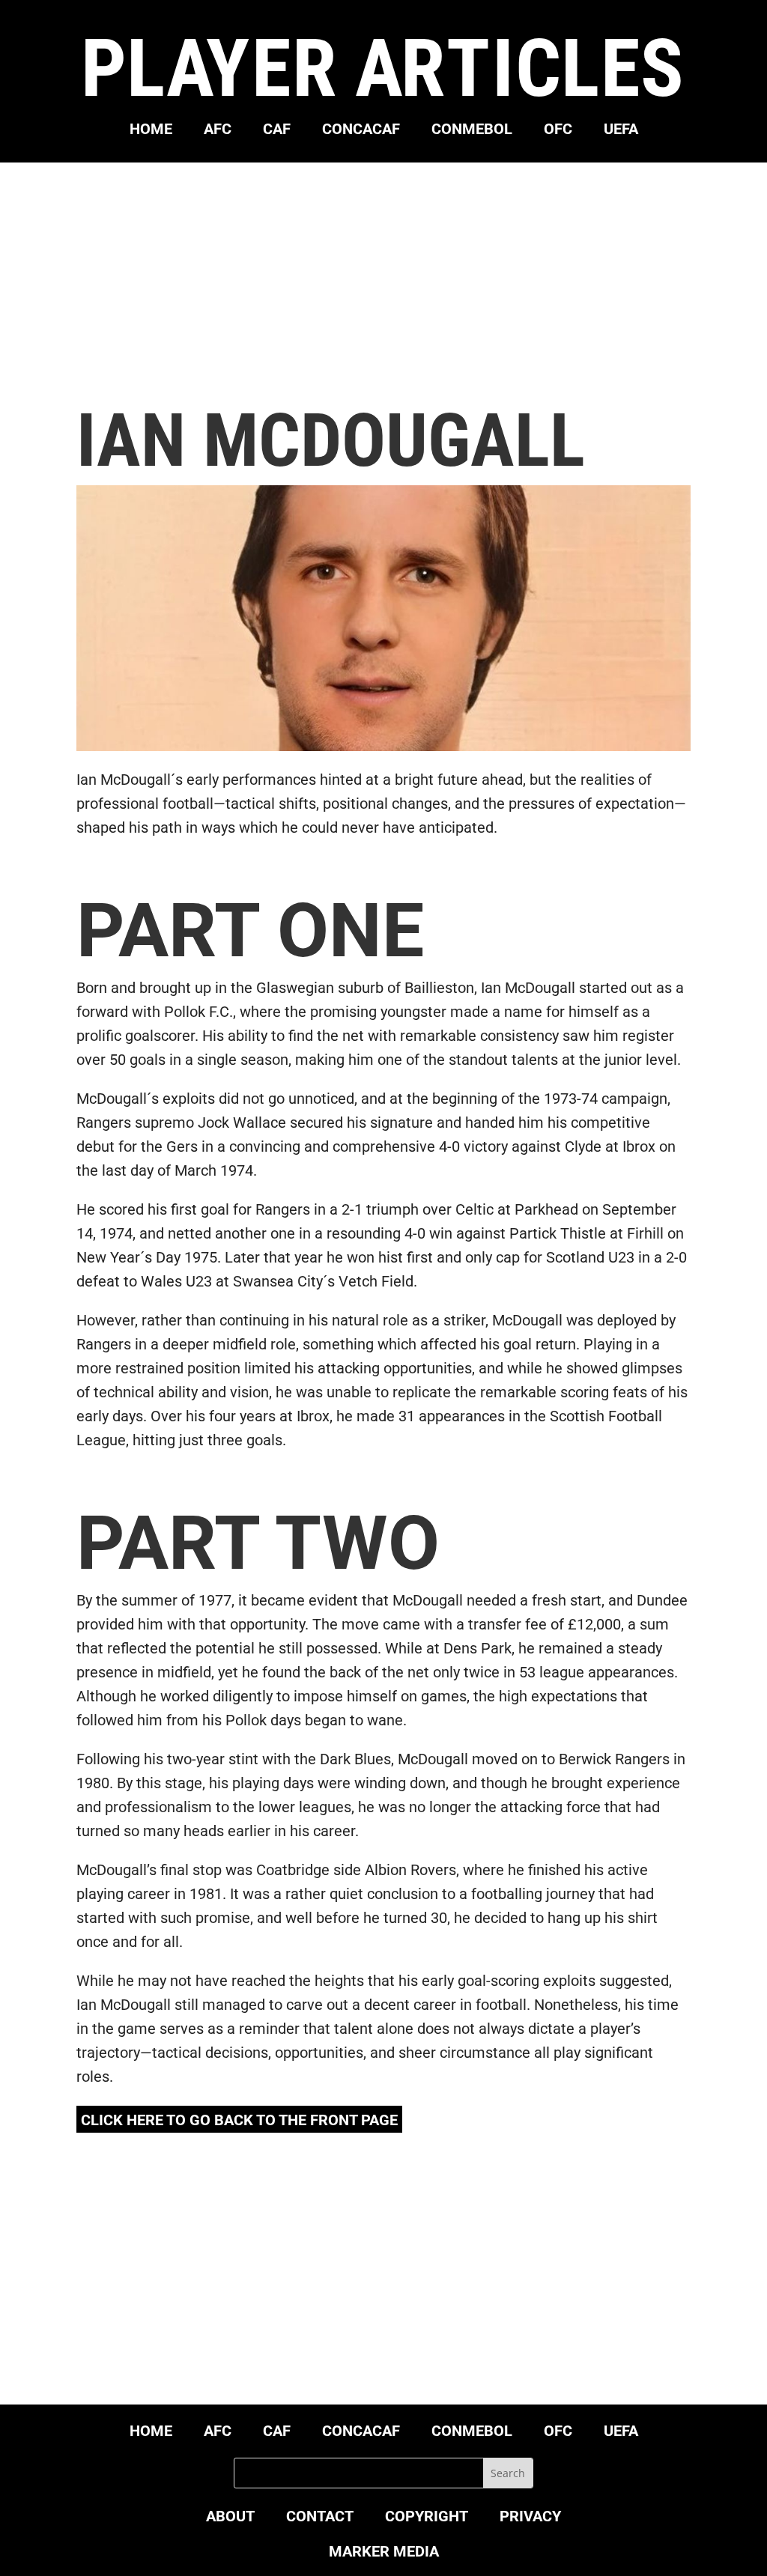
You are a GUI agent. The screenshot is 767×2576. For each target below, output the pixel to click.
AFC (218, 131)
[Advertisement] (384, 282)
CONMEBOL (472, 131)
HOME (151, 131)
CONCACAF (361, 131)
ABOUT (230, 2518)
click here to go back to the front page (239, 2120)
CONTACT (320, 2518)
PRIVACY (530, 2518)
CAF (277, 131)
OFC (558, 131)
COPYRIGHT (427, 2518)
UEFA (621, 131)
